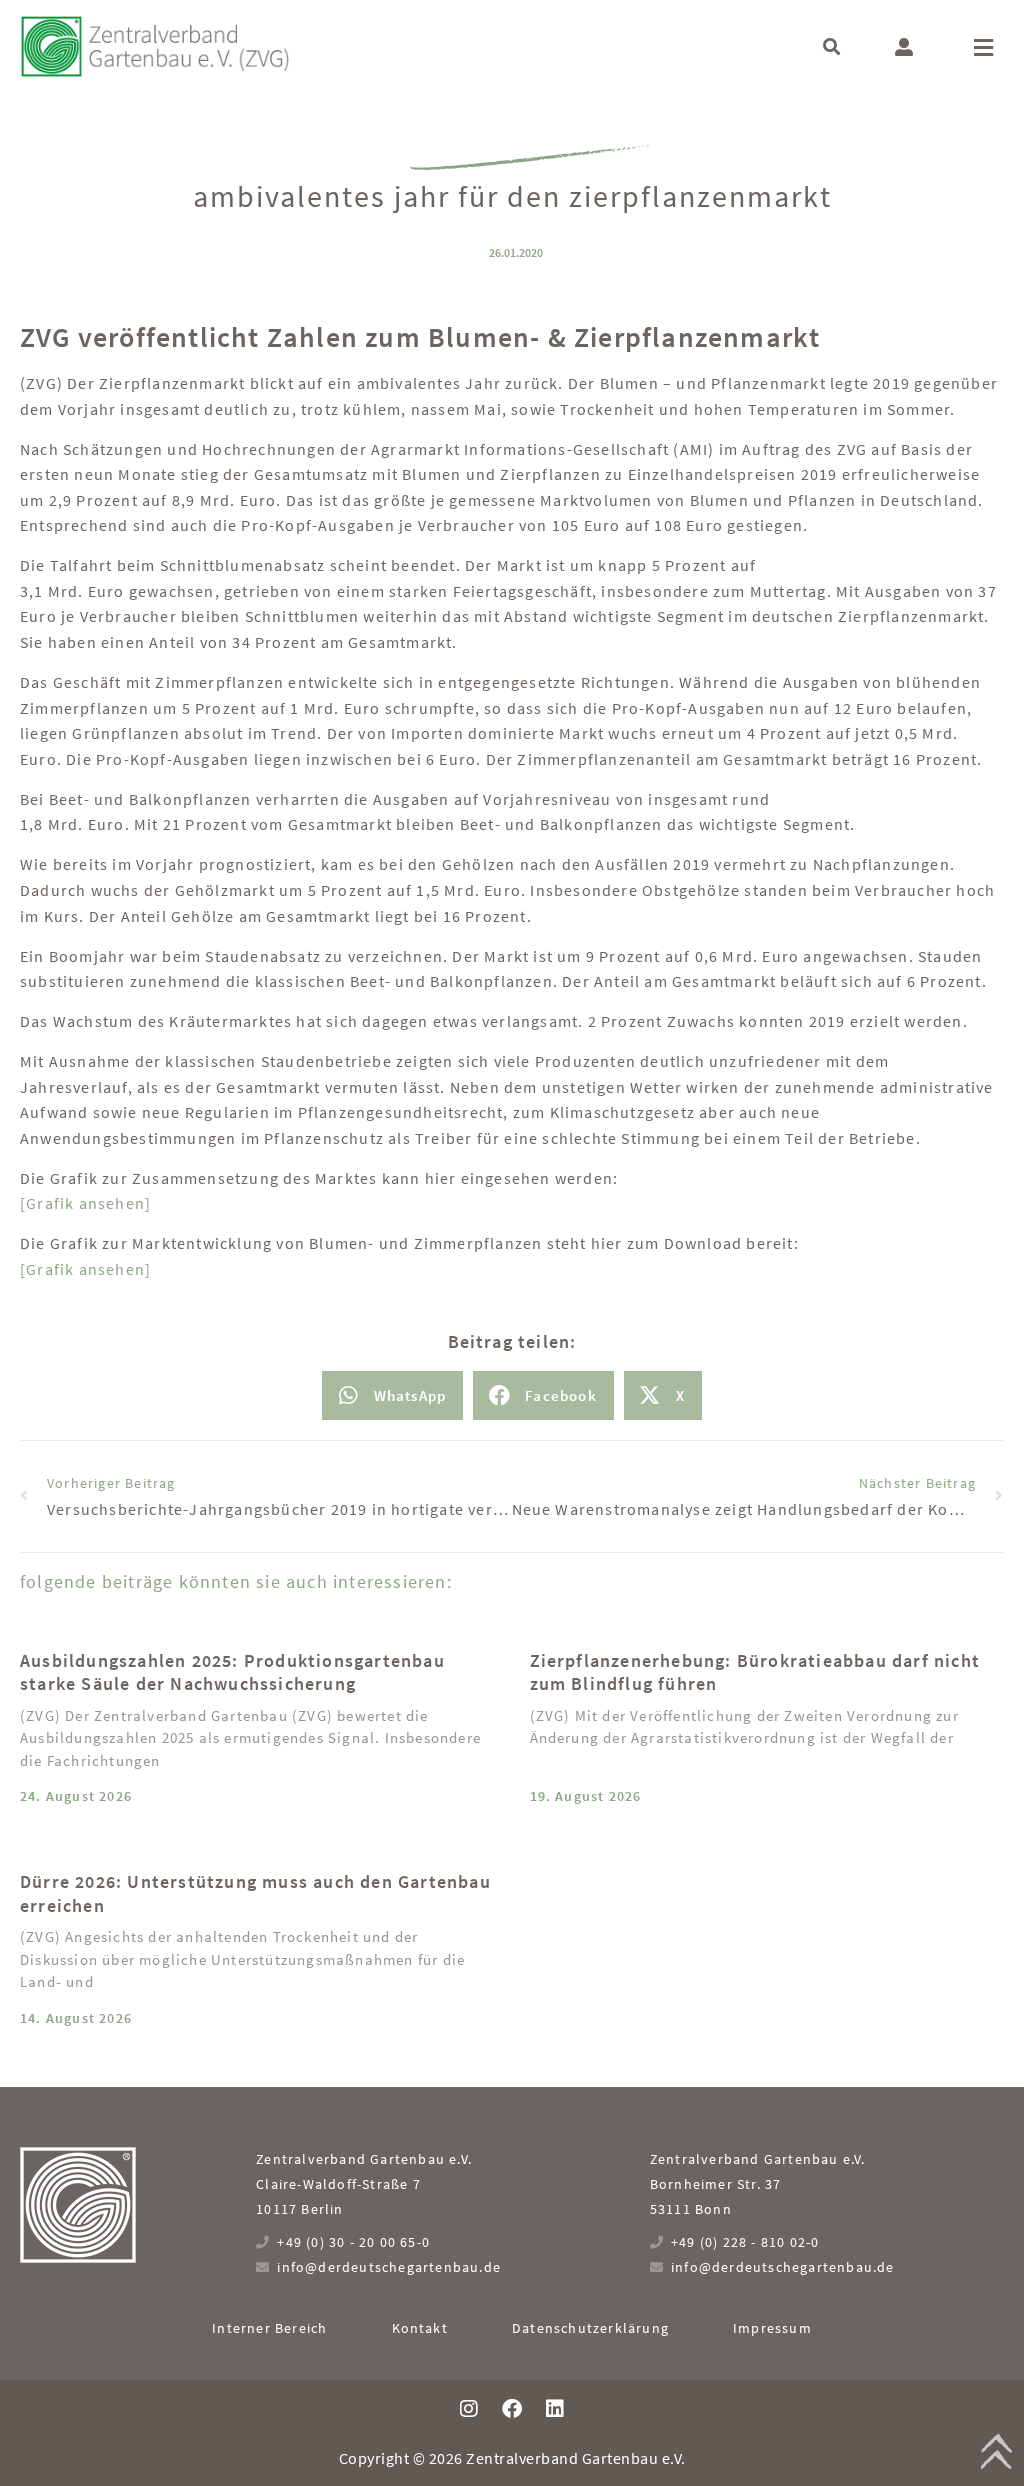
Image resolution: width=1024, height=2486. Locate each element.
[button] (831, 46)
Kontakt (420, 2328)
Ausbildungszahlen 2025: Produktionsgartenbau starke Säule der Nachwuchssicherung (232, 1672)
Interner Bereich (269, 2328)
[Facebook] (512, 2409)
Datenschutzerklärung (590, 2328)
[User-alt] (904, 47)
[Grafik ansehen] (85, 1203)
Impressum (772, 2328)
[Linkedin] (555, 2409)
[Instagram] (469, 2409)
